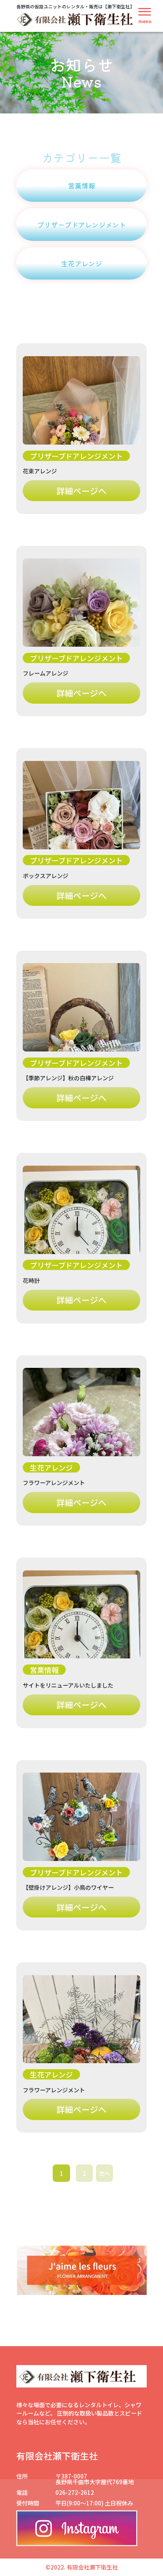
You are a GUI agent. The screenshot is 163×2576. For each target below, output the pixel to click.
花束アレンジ (40, 471)
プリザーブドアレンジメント (81, 225)
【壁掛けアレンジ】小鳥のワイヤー (68, 1887)
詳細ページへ (81, 491)
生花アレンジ (81, 263)
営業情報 (81, 185)
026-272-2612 (75, 2492)
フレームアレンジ (45, 673)
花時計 (31, 1280)
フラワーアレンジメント (54, 1482)
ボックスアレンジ (45, 875)
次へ (104, 2173)
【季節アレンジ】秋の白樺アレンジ (68, 1078)
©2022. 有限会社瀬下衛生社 (82, 2567)
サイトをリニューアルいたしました (68, 1685)
